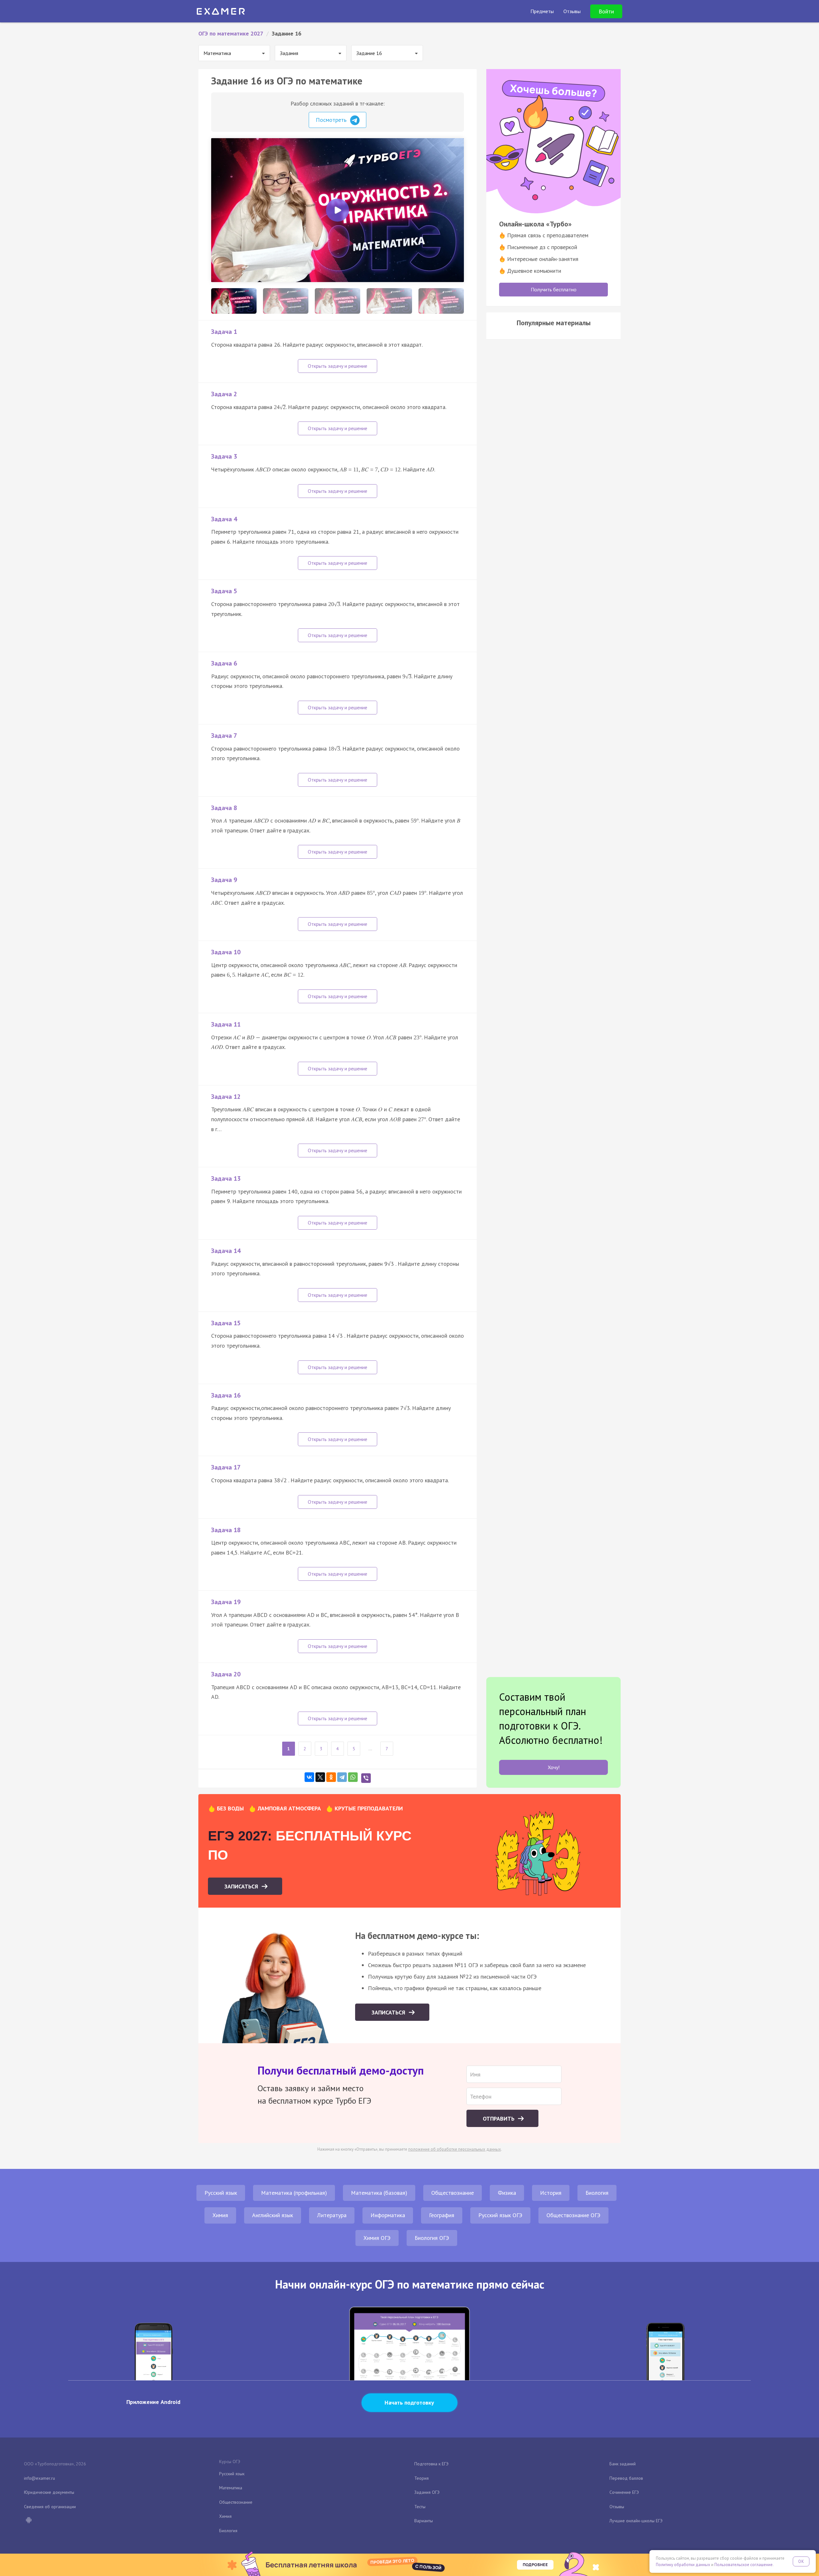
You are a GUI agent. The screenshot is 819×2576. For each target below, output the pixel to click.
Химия (220, 2215)
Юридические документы (49, 2492)
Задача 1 (224, 332)
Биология (597, 2193)
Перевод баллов (626, 2478)
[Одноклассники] (331, 1777)
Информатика (388, 2215)
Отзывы (617, 2507)
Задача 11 (226, 1024)
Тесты (420, 2507)
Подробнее (535, 2565)
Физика (507, 2193)
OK (801, 2561)
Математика (231, 2488)
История (551, 2193)
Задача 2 (224, 394)
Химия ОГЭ (377, 2238)
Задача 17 (226, 1467)
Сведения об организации (50, 2507)
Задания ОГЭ (427, 2492)
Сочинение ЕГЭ (624, 2492)
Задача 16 (226, 1395)
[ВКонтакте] (309, 1777)
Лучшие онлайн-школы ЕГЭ (636, 2521)
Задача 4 (224, 519)
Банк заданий (623, 2464)
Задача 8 (224, 808)
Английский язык (273, 2215)
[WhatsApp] (353, 1777)
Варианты (424, 2521)
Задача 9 (224, 880)
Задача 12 (226, 1097)
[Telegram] (342, 1777)
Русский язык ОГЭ (500, 2215)
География (442, 2215)
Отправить (499, 2119)
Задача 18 (226, 1530)
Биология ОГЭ (432, 2238)
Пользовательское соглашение (743, 2565)
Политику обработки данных (683, 2565)
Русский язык (221, 2193)
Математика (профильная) (294, 2193)
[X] (320, 1777)
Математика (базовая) (379, 2193)
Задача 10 (226, 952)
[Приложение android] (28, 2521)
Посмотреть (332, 120)
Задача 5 (224, 591)
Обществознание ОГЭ (573, 2215)
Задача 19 (226, 1602)
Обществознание (453, 2193)
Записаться (242, 1886)
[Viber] (366, 1778)
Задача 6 (224, 663)
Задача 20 (226, 1674)
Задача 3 (224, 456)
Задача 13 (226, 1178)
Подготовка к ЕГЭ (431, 2464)
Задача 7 (224, 736)
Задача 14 (226, 1251)
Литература (332, 2215)
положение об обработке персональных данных (455, 2149)
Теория (421, 2478)
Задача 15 (226, 1323)
